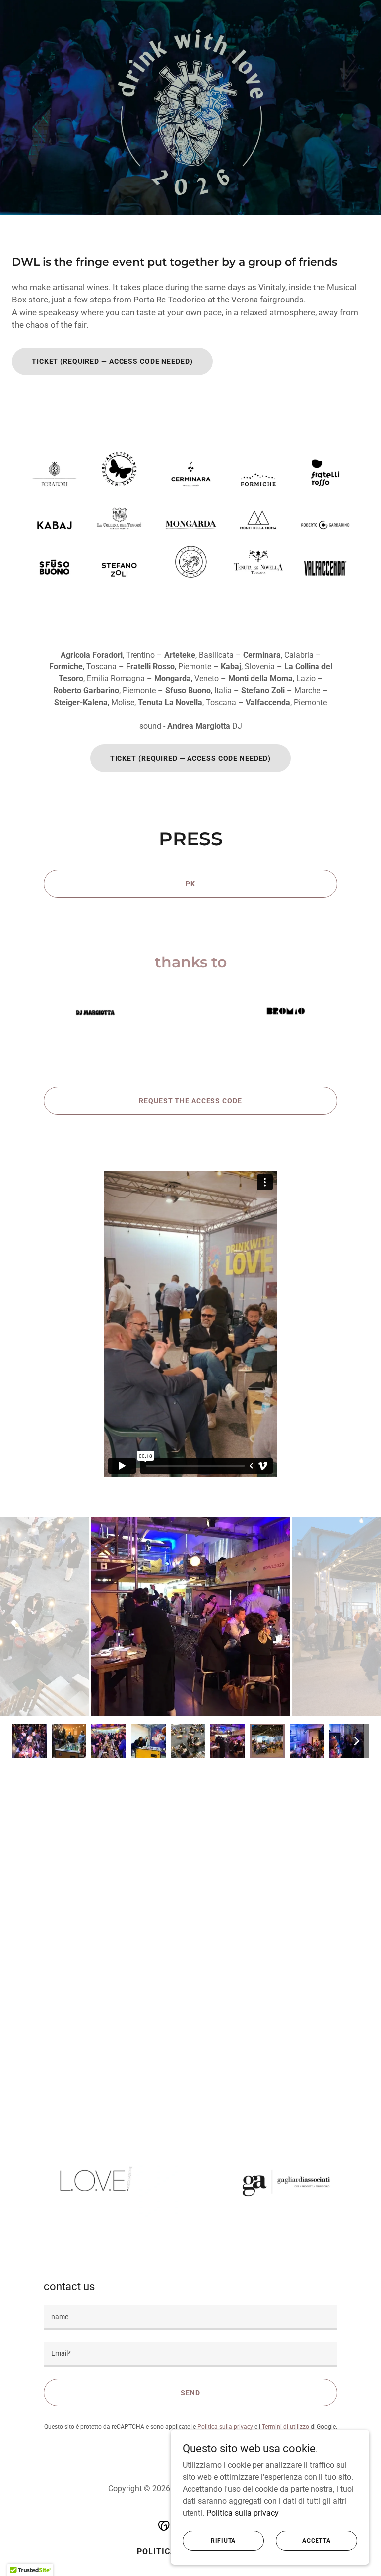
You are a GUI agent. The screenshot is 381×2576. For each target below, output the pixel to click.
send (190, 2393)
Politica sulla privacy (243, 2512)
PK (190, 884)
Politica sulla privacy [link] (225, 2427)
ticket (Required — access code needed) (112, 361)
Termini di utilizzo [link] (286, 2427)
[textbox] (190, 2318)
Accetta (316, 2540)
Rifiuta (223, 2540)
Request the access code (190, 1101)
